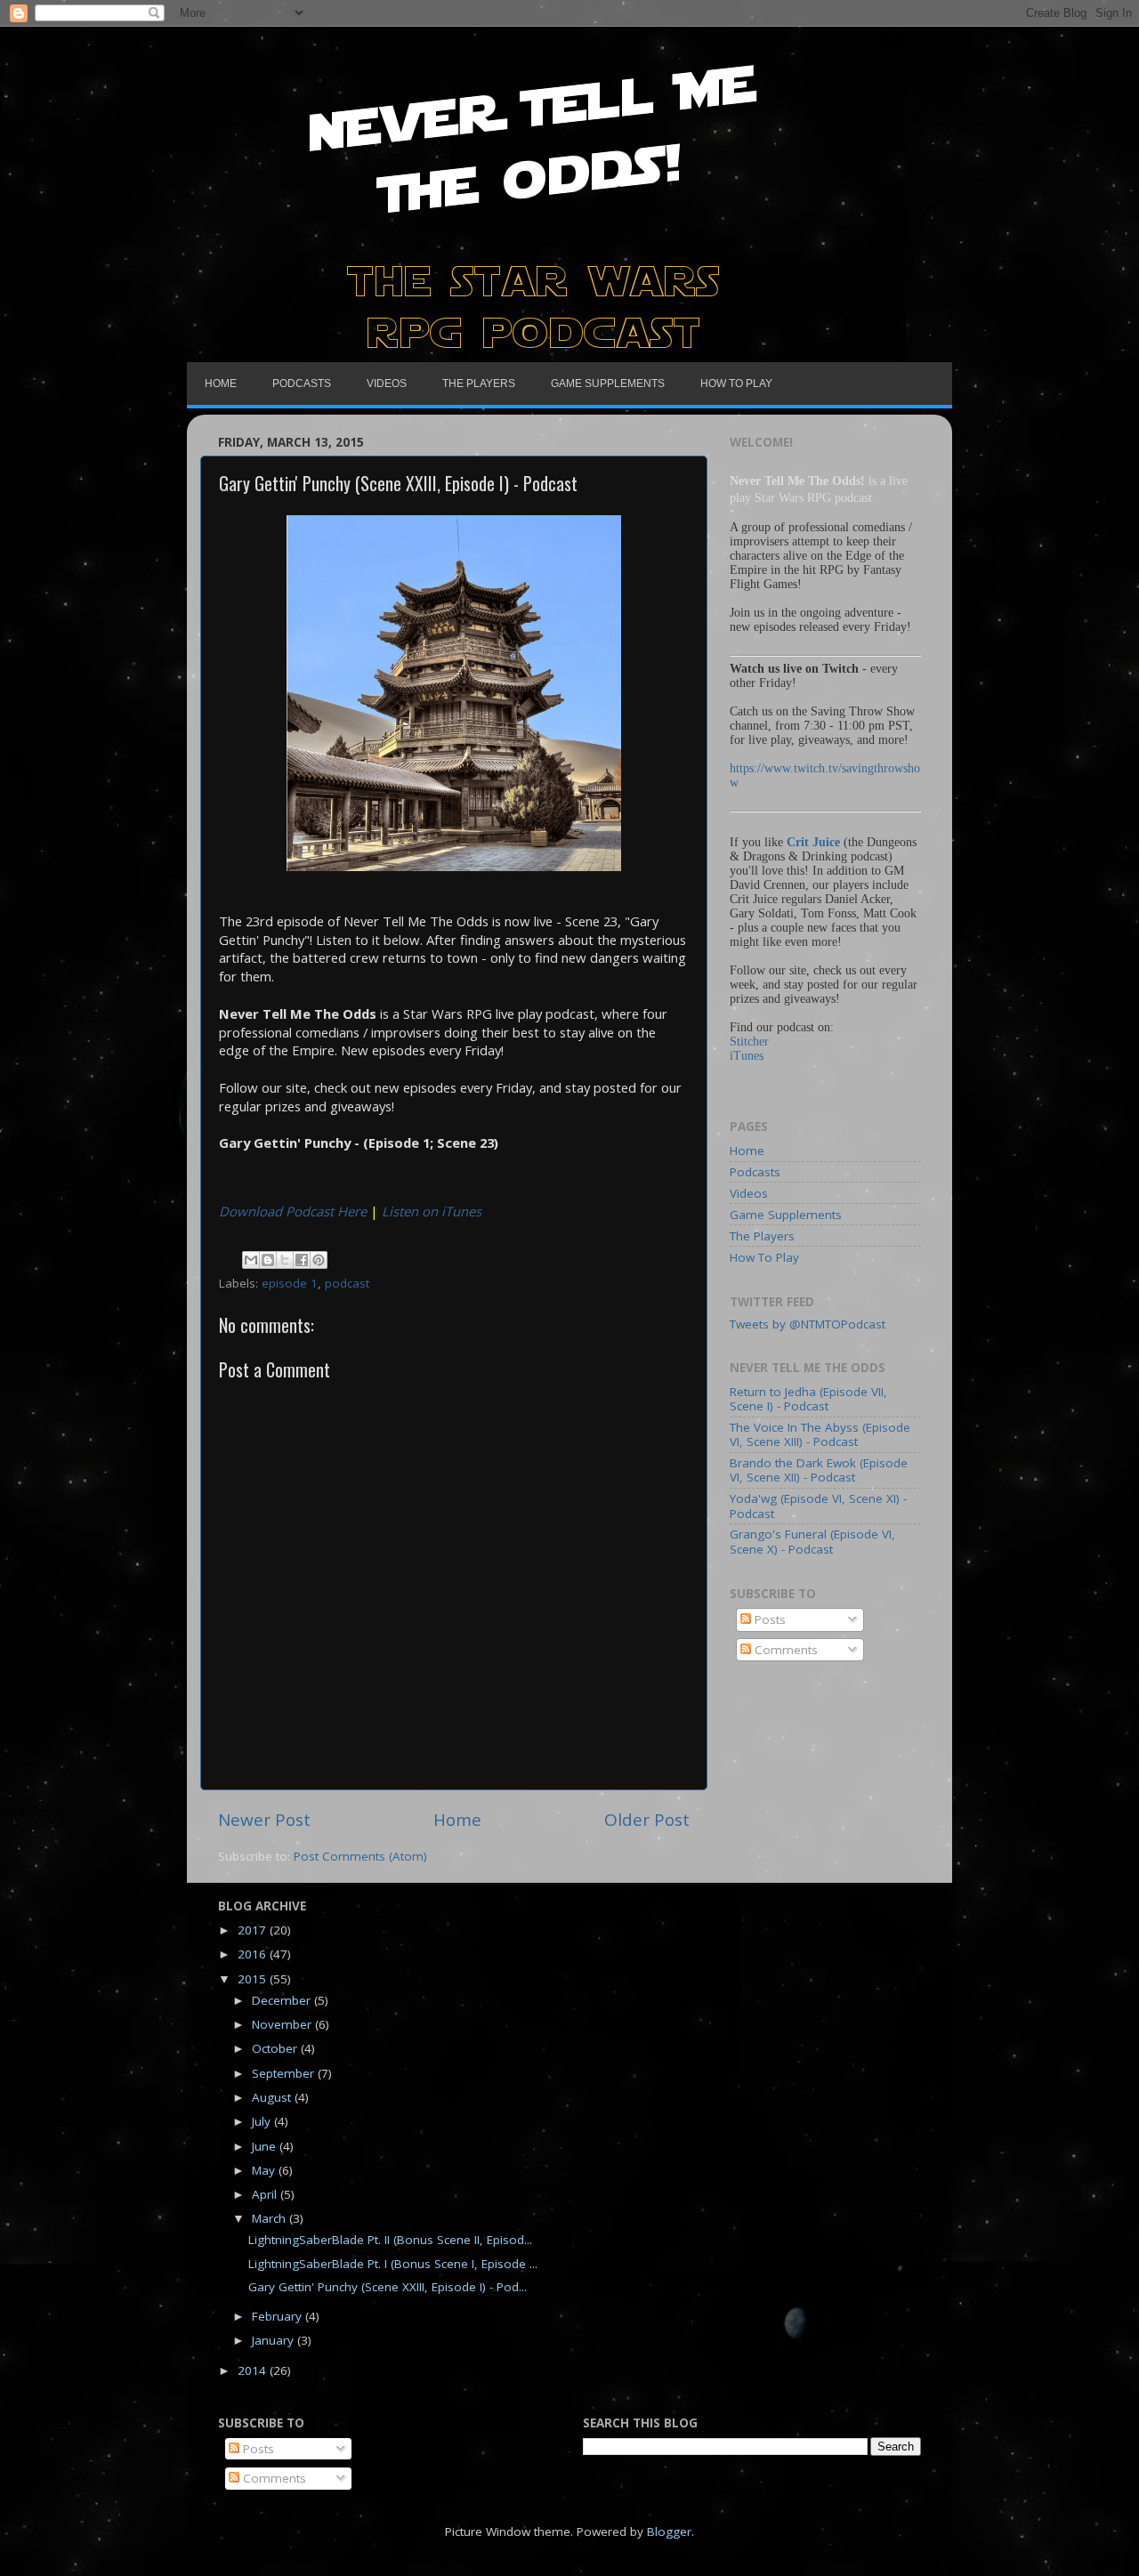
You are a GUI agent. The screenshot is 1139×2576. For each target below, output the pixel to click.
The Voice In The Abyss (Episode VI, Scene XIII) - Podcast (820, 1434)
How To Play (764, 1257)
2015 (254, 1979)
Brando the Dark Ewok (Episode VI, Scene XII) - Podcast (819, 1470)
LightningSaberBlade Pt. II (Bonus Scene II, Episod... (390, 2240)
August (273, 2097)
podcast (347, 1283)
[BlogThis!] (268, 1260)
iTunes (747, 1056)
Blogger (669, 2532)
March (271, 2218)
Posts (768, 1619)
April (266, 2194)
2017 (254, 1930)
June (266, 2146)
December (283, 2000)
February (279, 2316)
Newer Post (264, 1820)
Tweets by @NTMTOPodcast (808, 1324)
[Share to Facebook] (302, 1260)
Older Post (647, 1820)
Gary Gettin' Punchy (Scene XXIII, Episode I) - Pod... (388, 2287)
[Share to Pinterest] (319, 1260)
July (263, 2121)
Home (457, 1820)
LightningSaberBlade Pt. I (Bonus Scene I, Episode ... (393, 2264)
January (275, 2340)
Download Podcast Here (293, 1211)
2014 (254, 2370)
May (265, 2170)
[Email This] (251, 1260)
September (285, 2073)
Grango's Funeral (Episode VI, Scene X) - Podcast (812, 1541)
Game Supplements (786, 1215)
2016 (254, 1954)
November (283, 2024)
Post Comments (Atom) (360, 1856)
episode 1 (290, 1283)
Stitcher (749, 1042)
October (276, 2048)
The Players (762, 1236)
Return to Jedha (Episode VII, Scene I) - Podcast (808, 1399)
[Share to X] (285, 1260)
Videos (749, 1193)
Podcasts (755, 1172)
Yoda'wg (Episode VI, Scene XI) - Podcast (818, 1506)
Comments (784, 1650)
